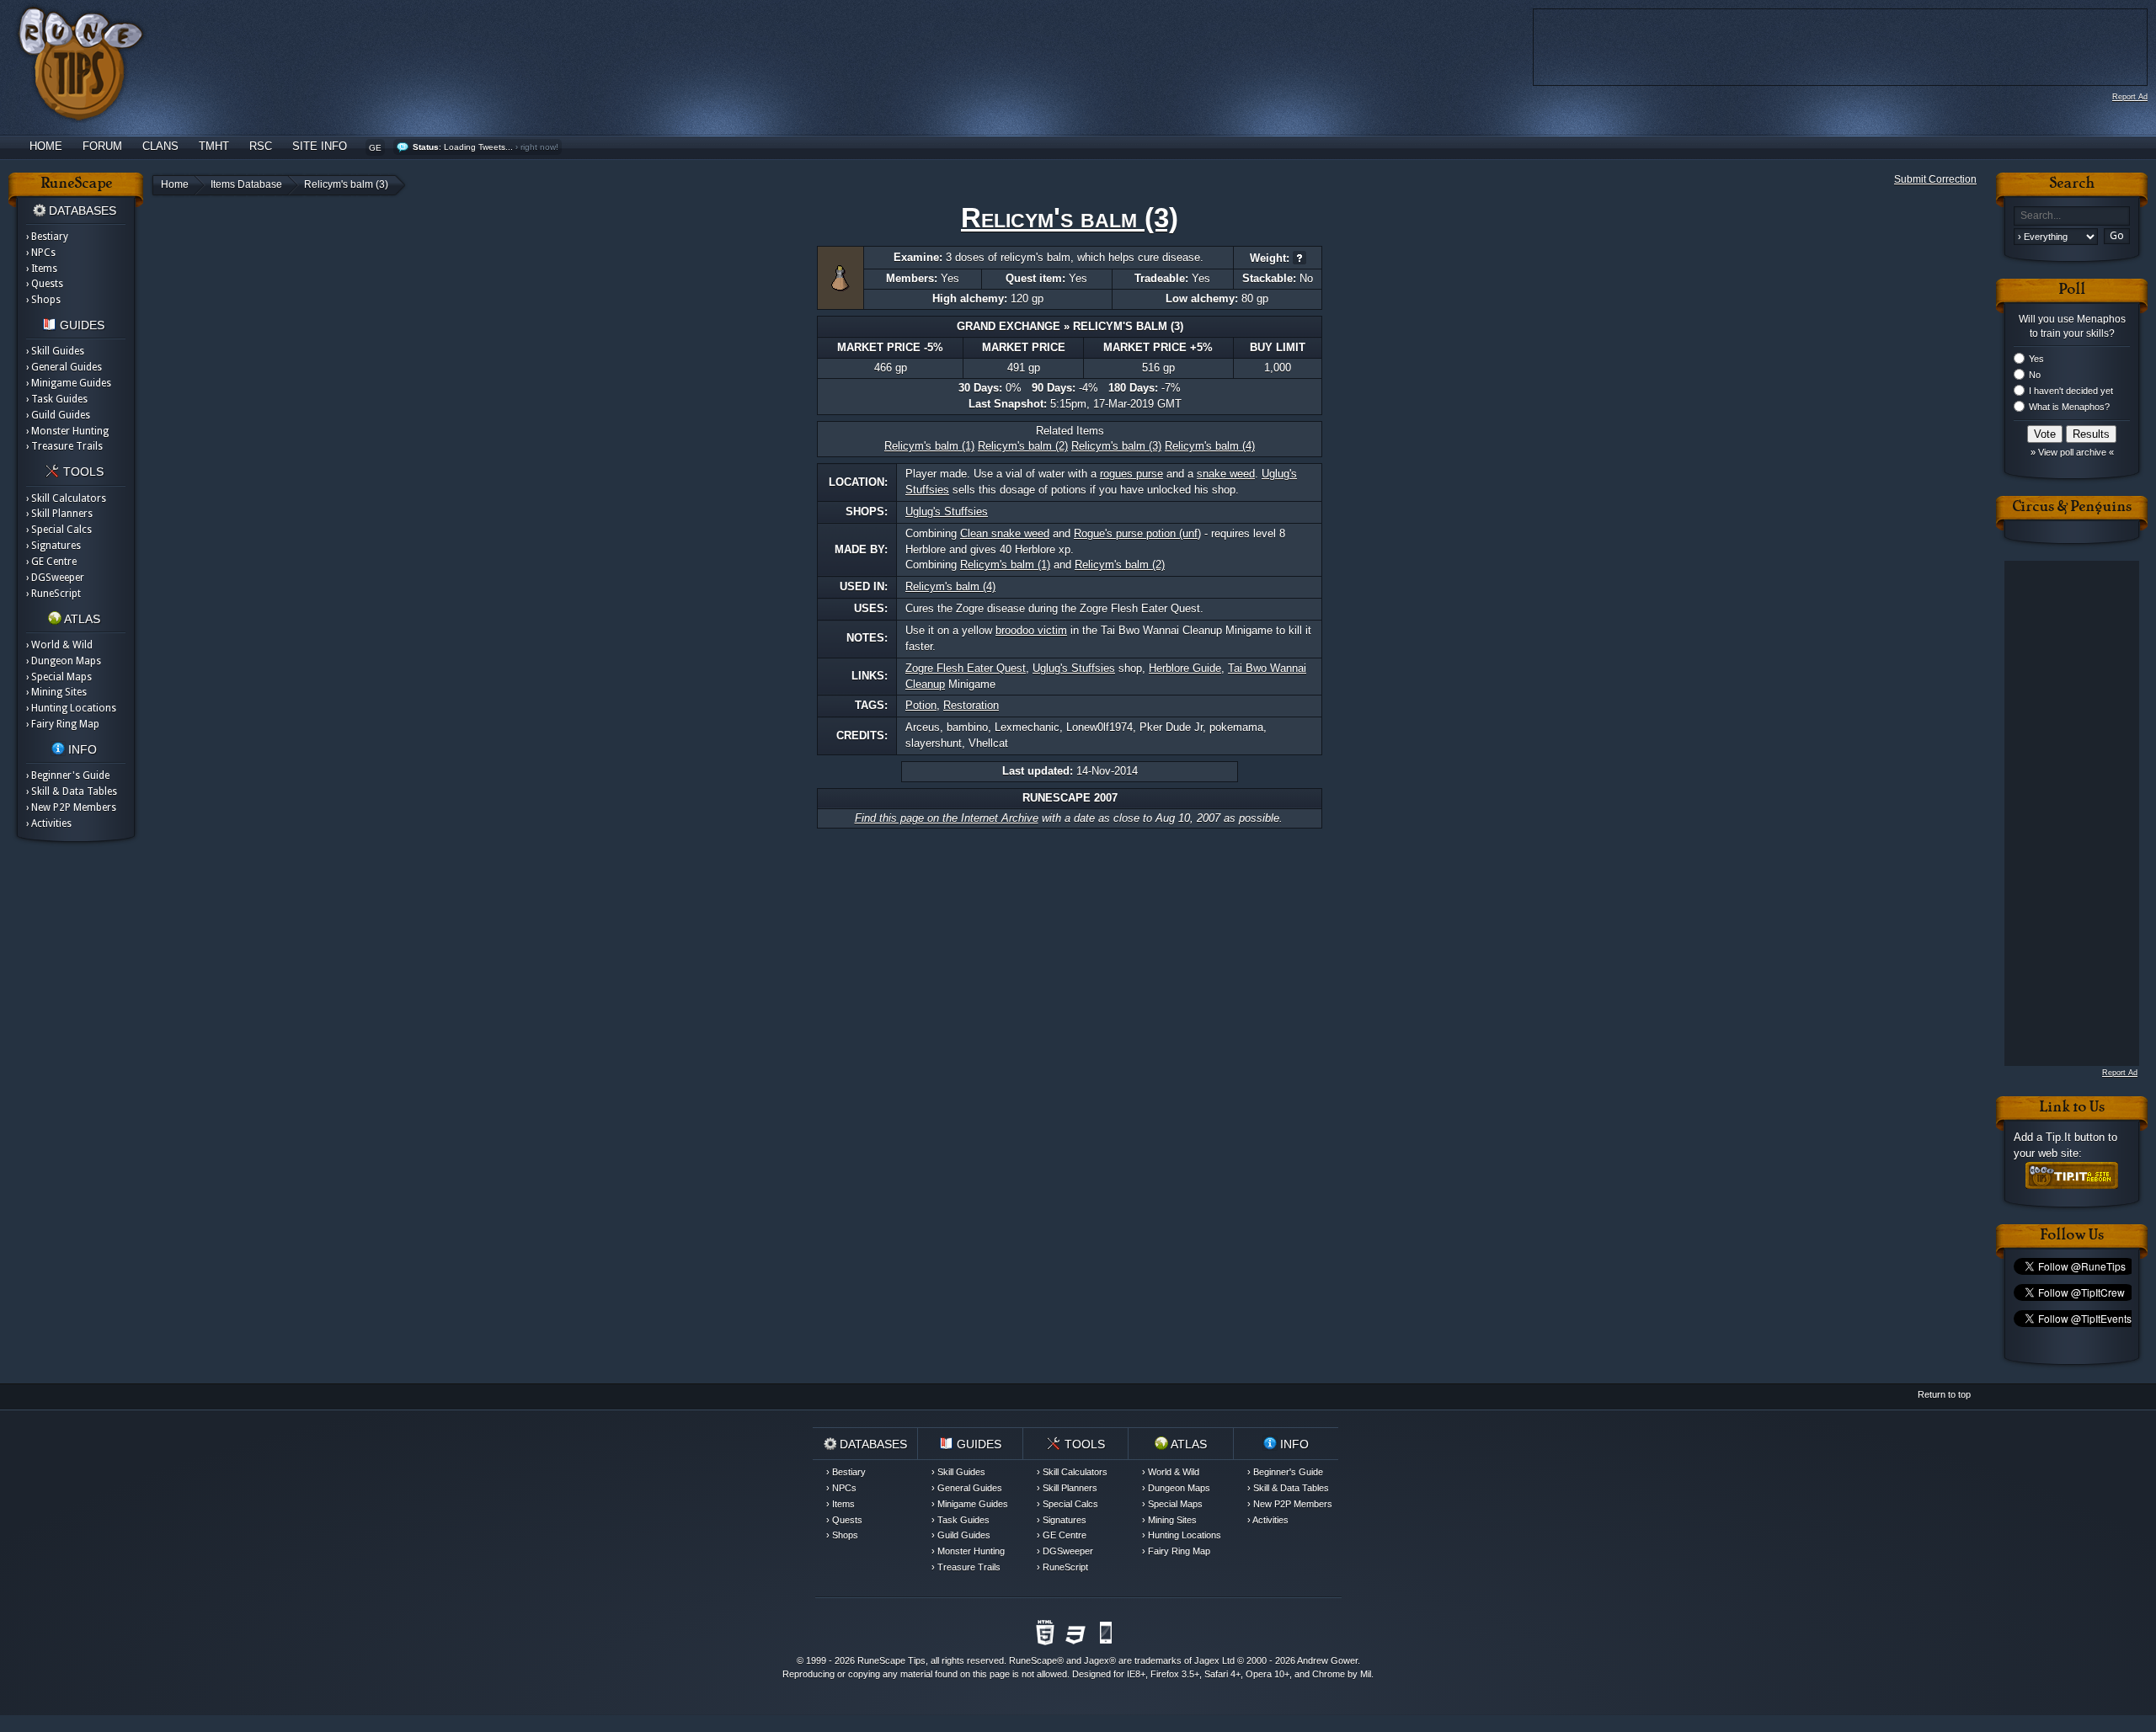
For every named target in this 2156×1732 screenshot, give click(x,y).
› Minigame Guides (69, 383)
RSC (261, 146)
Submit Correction (1935, 179)
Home (46, 146)
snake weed (1226, 474)
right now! (539, 147)
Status (426, 147)
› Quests (45, 284)
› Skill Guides (55, 351)
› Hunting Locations (71, 708)
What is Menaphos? (2069, 407)
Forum (102, 146)
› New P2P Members (71, 807)
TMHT (214, 146)
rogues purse (1131, 474)
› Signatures (53, 546)
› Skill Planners (59, 514)
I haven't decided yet (2071, 391)
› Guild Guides (58, 415)
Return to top (1944, 1394)
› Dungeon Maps (64, 661)
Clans (160, 146)
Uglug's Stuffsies (947, 512)
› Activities (49, 823)
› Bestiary (47, 237)
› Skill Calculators (66, 498)
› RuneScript (53, 594)
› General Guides (64, 367)
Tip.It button (2075, 1137)
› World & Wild (59, 645)
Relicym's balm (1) (929, 446)
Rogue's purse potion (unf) (1137, 533)
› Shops (43, 300)
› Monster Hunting (67, 431)
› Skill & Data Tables (72, 791)
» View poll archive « (2072, 452)
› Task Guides (57, 399)
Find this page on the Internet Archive (947, 818)
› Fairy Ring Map (63, 724)
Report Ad (2130, 97)
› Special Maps (59, 677)
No (2035, 375)
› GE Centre (51, 562)
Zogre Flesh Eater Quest (966, 668)
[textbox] (2072, 216)
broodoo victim (1031, 630)
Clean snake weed (1005, 533)
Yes (2036, 359)
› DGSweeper (55, 578)
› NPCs (41, 253)
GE (375, 148)
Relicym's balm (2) (1023, 446)
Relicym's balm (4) (1210, 446)
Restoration (971, 705)
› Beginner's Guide (68, 775)
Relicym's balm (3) (1116, 446)
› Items (42, 269)
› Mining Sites (56, 692)
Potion (921, 705)
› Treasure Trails (64, 446)
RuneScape (1033, 1660)
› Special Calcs (59, 530)
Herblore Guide (1185, 668)
